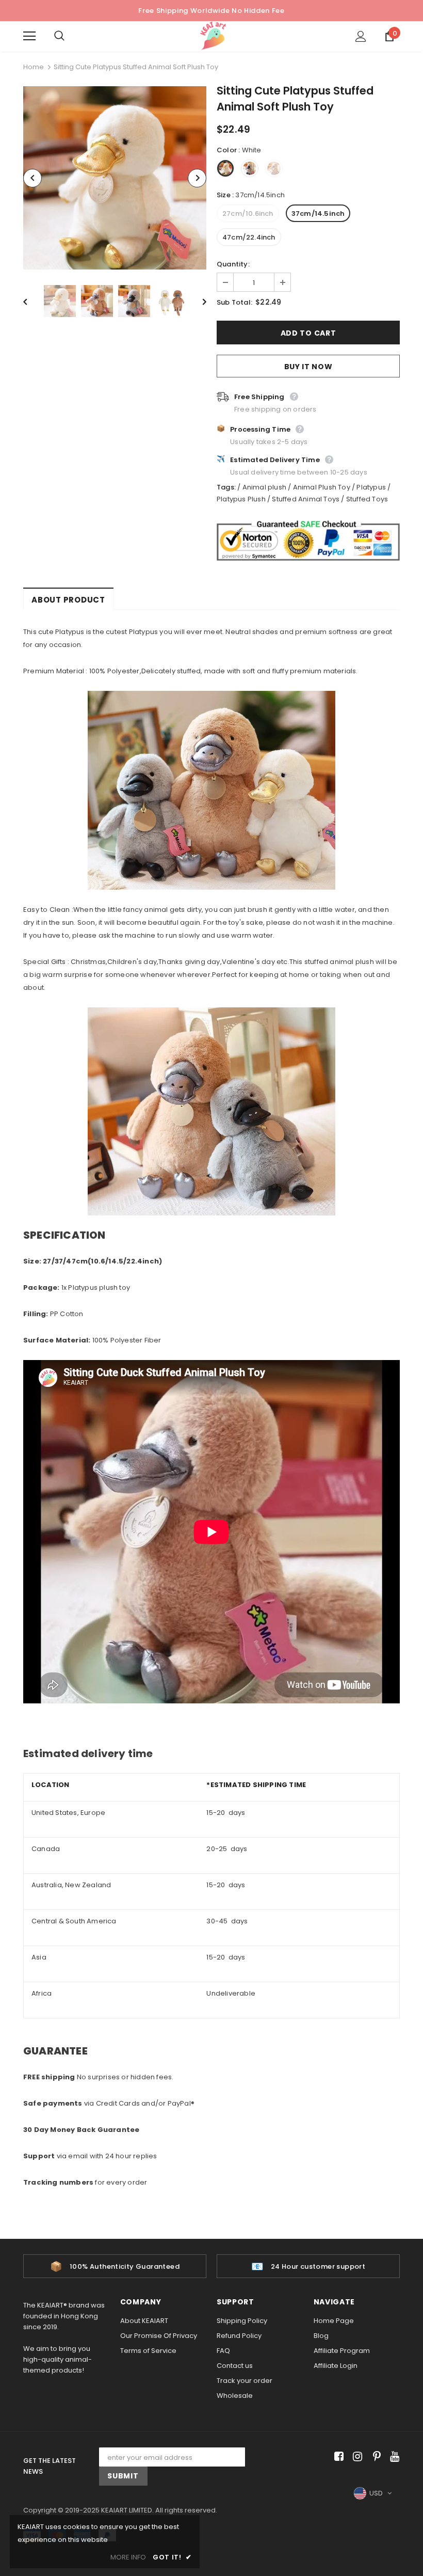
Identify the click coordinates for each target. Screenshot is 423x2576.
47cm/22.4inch (249, 237)
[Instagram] (356, 2457)
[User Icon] (361, 36)
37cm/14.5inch (318, 214)
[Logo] (213, 36)
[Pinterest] (374, 2457)
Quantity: (233, 264)
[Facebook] (337, 2457)
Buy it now (308, 367)
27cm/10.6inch (248, 214)
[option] (115, 178)
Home (34, 67)
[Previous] (32, 178)
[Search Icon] (70, 36)
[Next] (197, 178)
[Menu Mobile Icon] (29, 36)
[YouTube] (393, 2457)
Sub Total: (234, 302)
